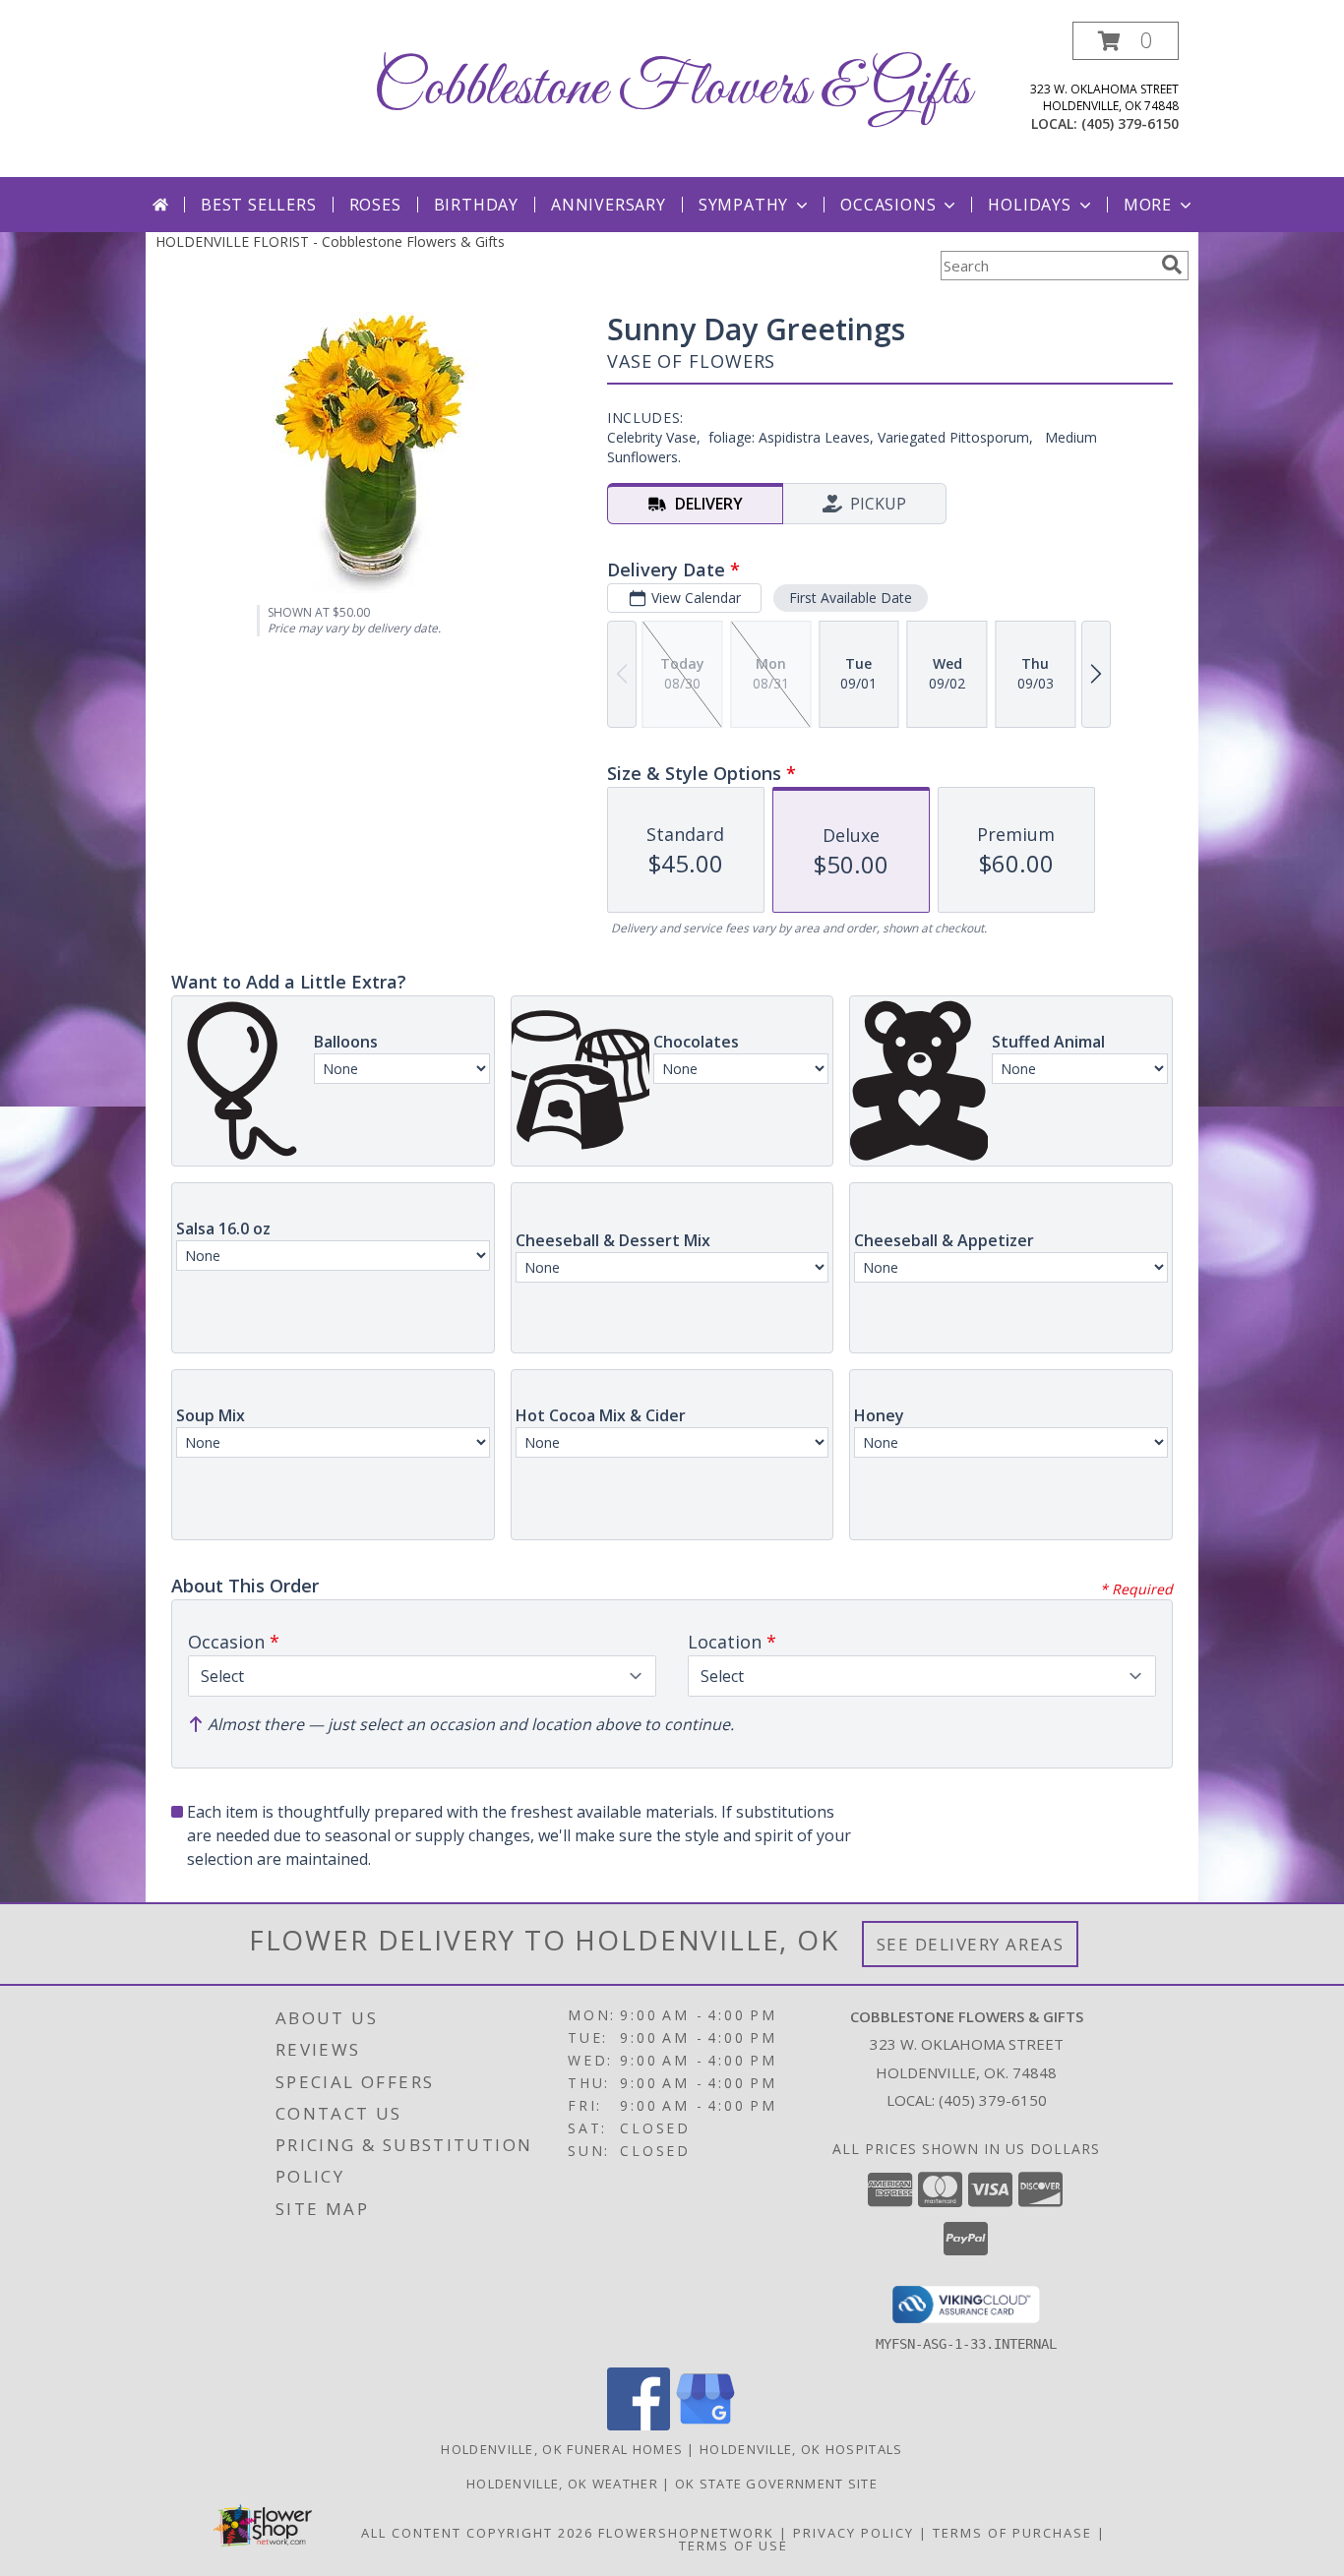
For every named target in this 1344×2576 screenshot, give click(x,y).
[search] (1172, 265)
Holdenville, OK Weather (562, 2484)
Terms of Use (733, 2546)
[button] (1126, 41)
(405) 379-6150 (1130, 123)
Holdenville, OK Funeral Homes (562, 2449)
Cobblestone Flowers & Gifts (672, 89)
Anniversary (609, 205)
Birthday (476, 205)
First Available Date (851, 598)
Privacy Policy (854, 2533)
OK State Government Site (776, 2484)
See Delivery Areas (971, 1944)
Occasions (888, 205)
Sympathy (743, 205)
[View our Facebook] (639, 2425)
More (1148, 205)
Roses (375, 205)
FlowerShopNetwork (686, 2533)
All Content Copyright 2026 (477, 2533)
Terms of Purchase (1012, 2533)
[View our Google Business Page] (705, 2425)
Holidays (1029, 205)
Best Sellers (259, 205)
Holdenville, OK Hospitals (801, 2449)
